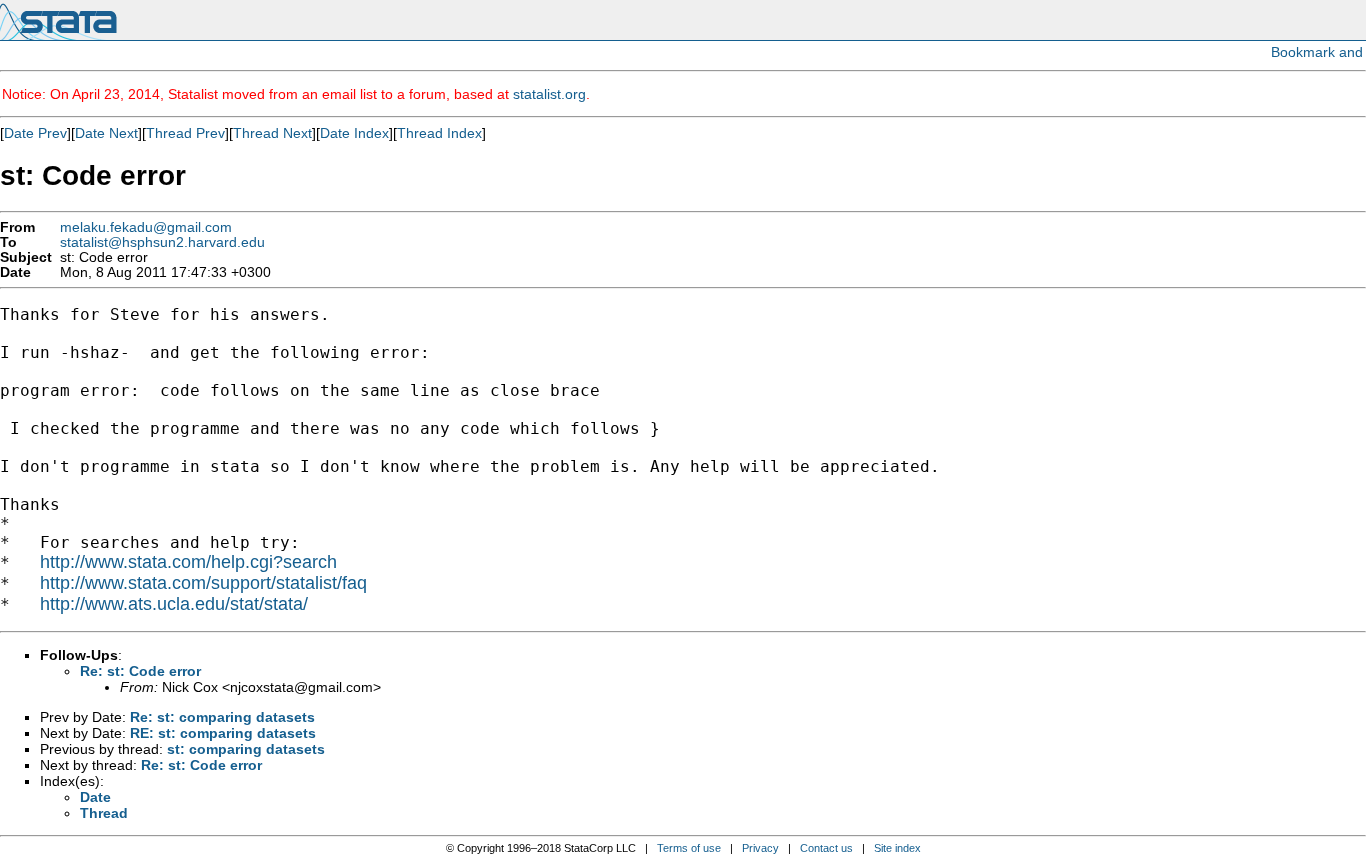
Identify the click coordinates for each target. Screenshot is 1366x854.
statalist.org (549, 94)
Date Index (354, 133)
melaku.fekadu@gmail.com (146, 227)
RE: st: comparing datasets (223, 733)
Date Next (106, 133)
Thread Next (272, 133)
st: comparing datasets (246, 749)
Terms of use (689, 848)
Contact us (826, 848)
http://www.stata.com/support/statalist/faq (203, 583)
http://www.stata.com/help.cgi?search (188, 562)
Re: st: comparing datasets (222, 717)
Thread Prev (185, 133)
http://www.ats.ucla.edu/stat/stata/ (174, 604)
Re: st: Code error (140, 671)
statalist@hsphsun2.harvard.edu (162, 242)
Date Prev (35, 133)
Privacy (760, 848)
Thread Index (439, 133)
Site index (897, 848)
